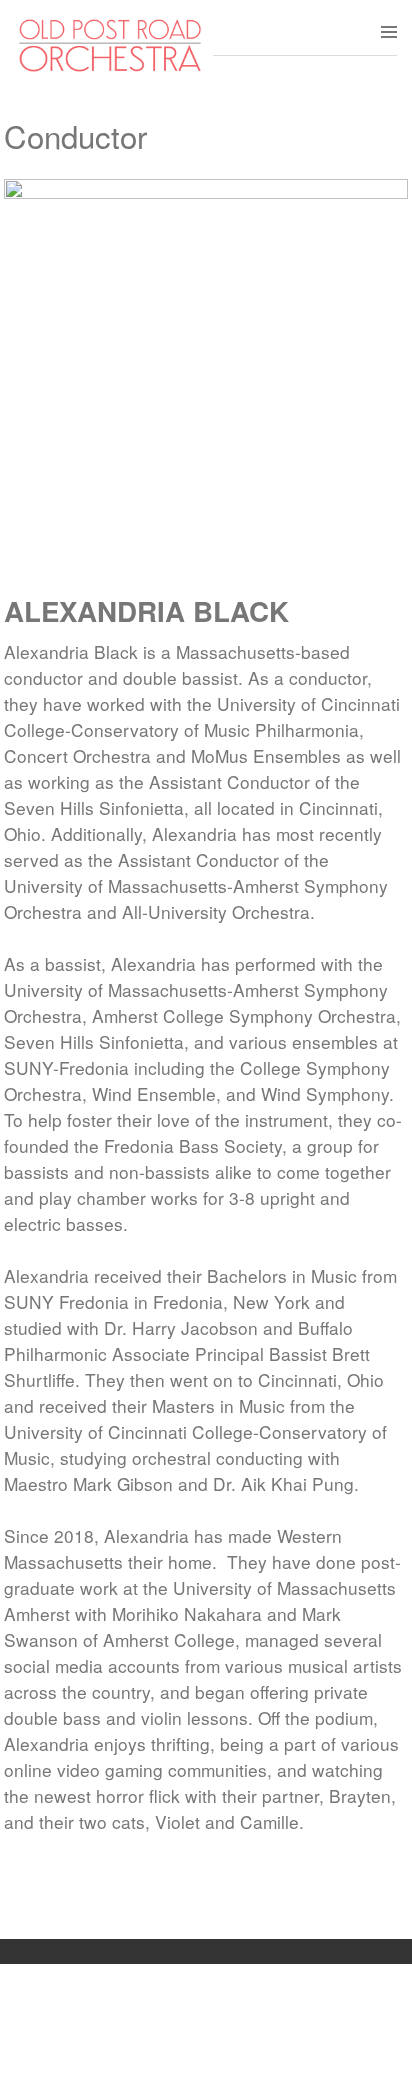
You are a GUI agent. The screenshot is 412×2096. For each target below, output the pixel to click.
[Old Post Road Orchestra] (110, 68)
